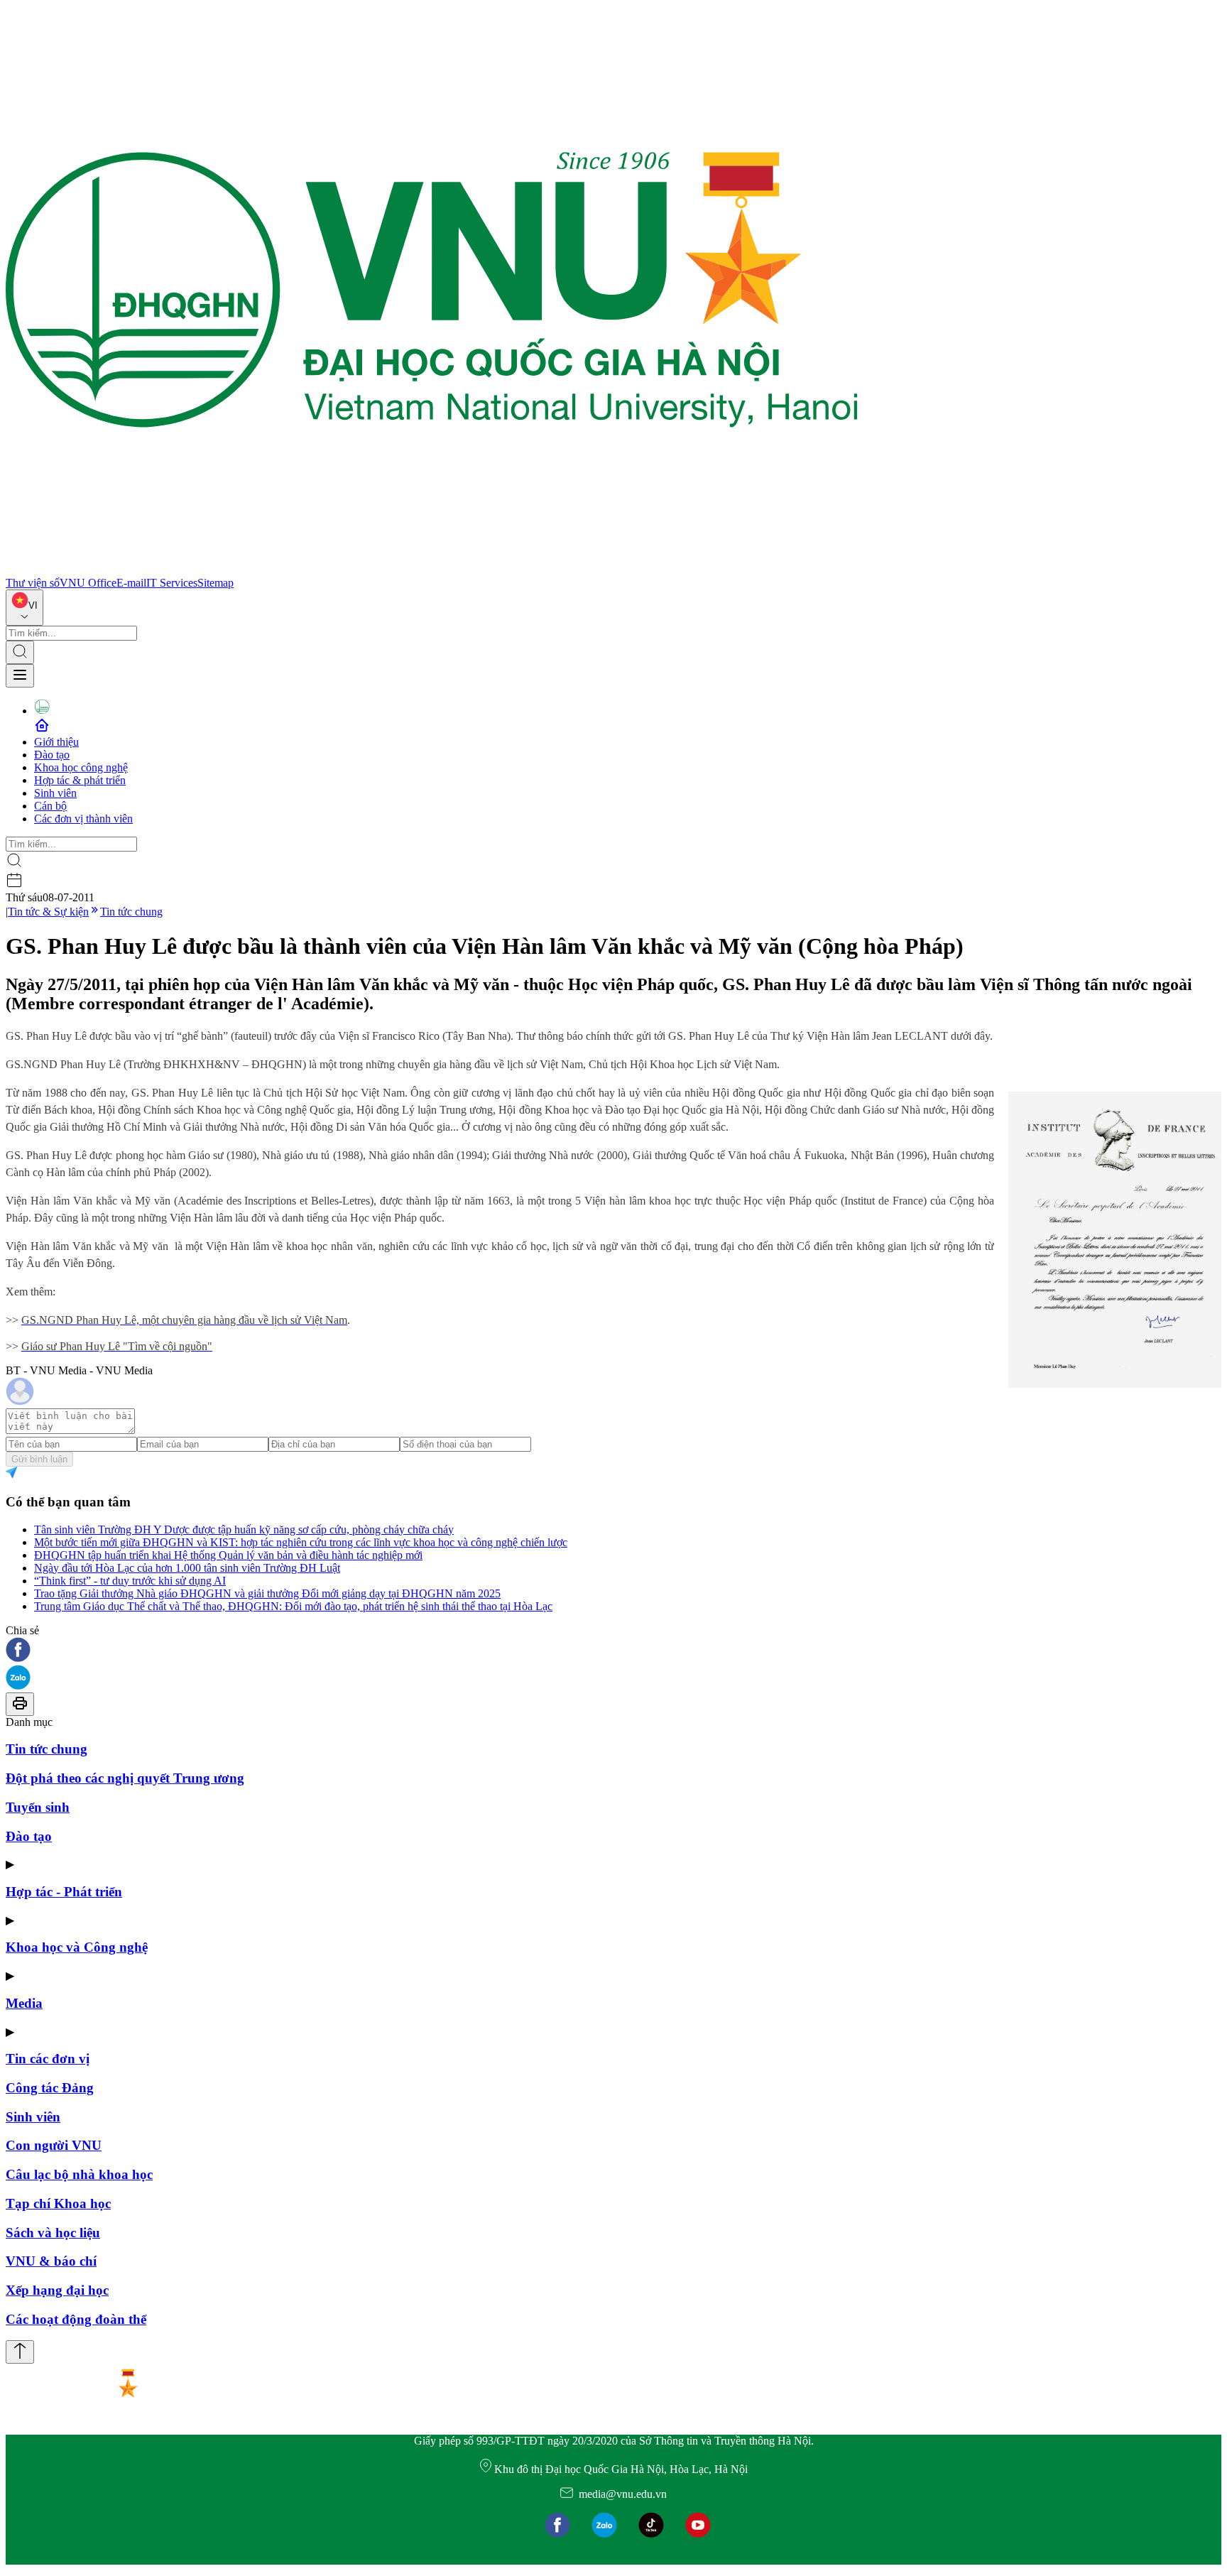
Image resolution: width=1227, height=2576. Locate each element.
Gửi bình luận (39, 1459)
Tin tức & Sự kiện (48, 912)
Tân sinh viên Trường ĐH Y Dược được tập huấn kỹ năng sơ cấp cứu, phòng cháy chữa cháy (244, 1529)
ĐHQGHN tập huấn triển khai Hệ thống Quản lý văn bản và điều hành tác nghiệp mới (228, 1555)
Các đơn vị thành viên (83, 819)
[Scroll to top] (20, 2352)
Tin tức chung (131, 912)
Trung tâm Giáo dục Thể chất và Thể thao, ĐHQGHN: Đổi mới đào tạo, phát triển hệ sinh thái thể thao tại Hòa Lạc (293, 1606)
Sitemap (216, 583)
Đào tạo (52, 755)
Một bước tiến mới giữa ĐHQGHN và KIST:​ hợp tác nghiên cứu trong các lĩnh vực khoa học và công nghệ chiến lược (301, 1542)
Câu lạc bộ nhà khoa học (79, 2174)
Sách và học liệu (53, 2233)
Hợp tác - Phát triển (64, 1892)
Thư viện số (33, 583)
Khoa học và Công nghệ (77, 1947)
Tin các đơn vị (48, 2059)
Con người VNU (54, 2145)
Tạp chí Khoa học (58, 2203)
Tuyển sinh (38, 1807)
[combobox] (24, 608)
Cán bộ (50, 806)
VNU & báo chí (51, 2261)
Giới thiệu (56, 742)
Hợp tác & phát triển (80, 780)
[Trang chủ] (432, 570)
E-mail (131, 583)
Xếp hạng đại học (57, 2290)
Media (24, 2003)
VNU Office (88, 583)
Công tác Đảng (50, 2088)
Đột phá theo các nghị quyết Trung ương (125, 1778)
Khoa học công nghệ (81, 767)
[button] (613, 1651)
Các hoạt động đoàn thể (76, 2319)
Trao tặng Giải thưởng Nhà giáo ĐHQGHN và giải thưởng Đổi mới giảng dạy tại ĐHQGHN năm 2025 (267, 1593)
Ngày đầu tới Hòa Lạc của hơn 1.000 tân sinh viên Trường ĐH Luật (187, 1568)
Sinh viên (55, 793)
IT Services (172, 583)
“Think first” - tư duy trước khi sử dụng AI (130, 1581)
